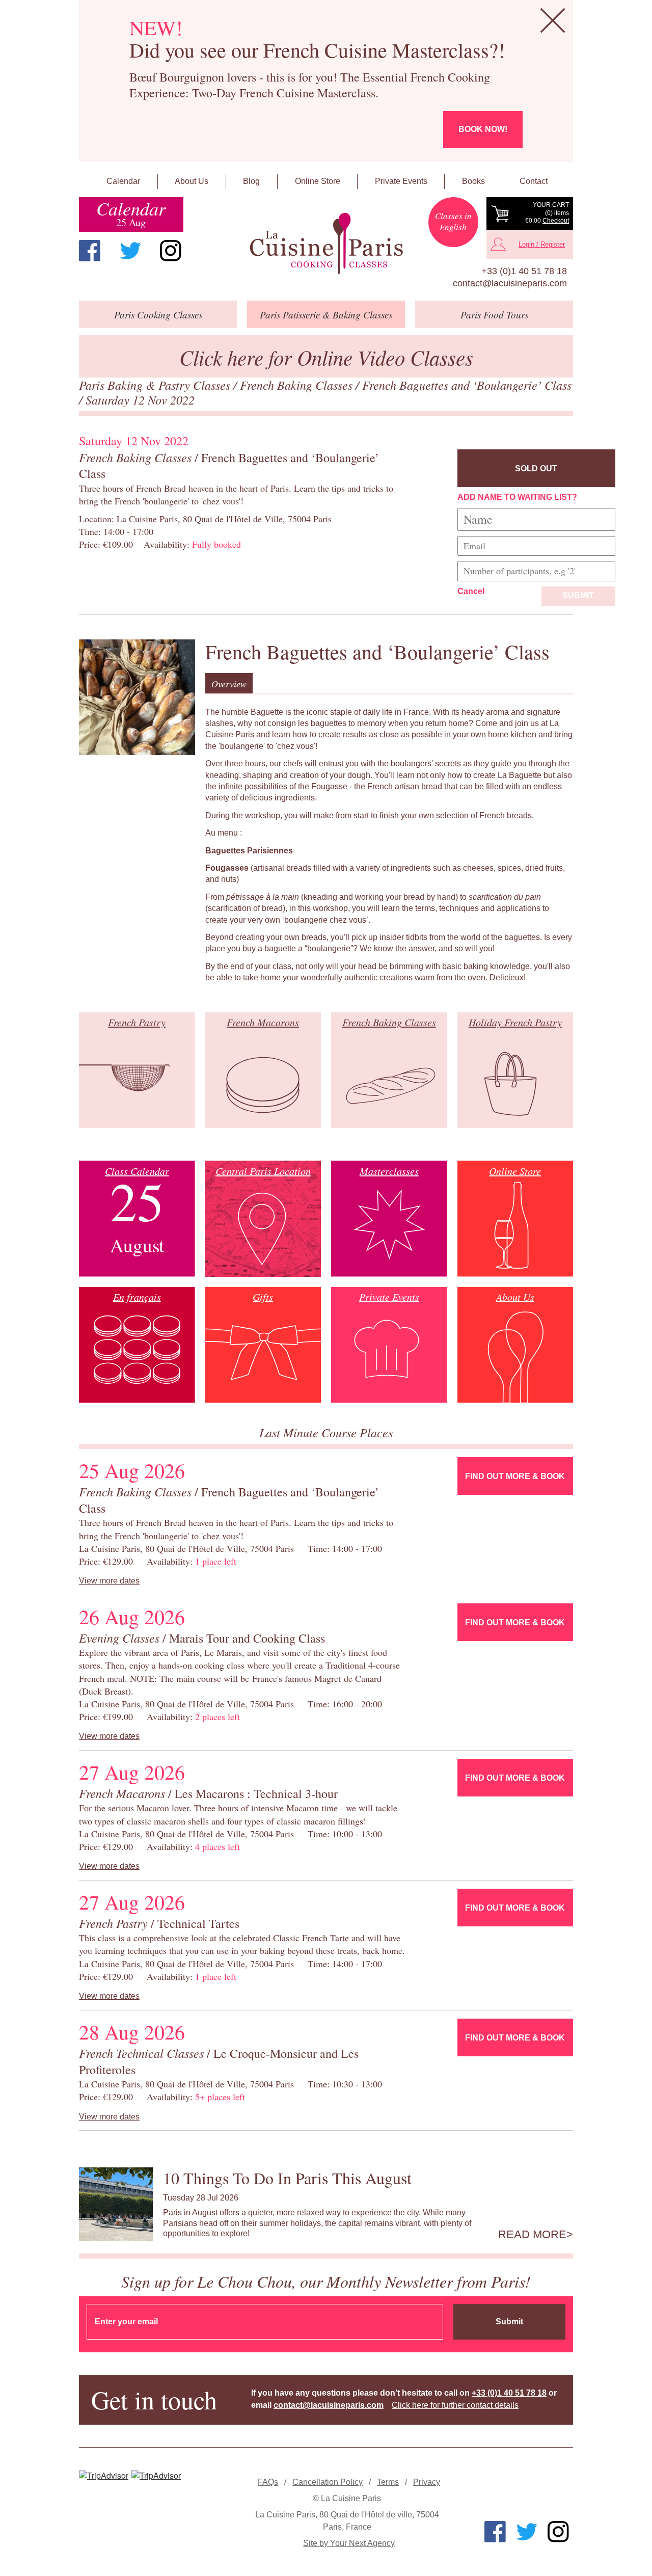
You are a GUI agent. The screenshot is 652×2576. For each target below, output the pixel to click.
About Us (192, 181)
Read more (532, 2235)
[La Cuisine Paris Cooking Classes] (326, 244)
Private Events (401, 181)
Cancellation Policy (328, 2482)
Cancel (471, 591)
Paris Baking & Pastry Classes (156, 385)
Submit (578, 595)
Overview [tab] (229, 684)
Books (473, 181)
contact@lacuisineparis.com (510, 283)
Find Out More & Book (515, 1476)
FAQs (268, 2482)
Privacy (427, 2482)
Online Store (318, 181)
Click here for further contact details (455, 2405)
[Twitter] (130, 251)
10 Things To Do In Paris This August (287, 2178)
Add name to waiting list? (517, 497)
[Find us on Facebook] (90, 251)
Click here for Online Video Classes (326, 357)
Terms (388, 2482)
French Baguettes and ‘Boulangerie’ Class (467, 385)
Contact (534, 181)
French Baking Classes (298, 385)
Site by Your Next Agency (349, 2543)
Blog (251, 181)
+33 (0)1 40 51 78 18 (524, 271)
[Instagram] (171, 251)
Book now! (483, 129)
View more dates (109, 1581)
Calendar (123, 181)
